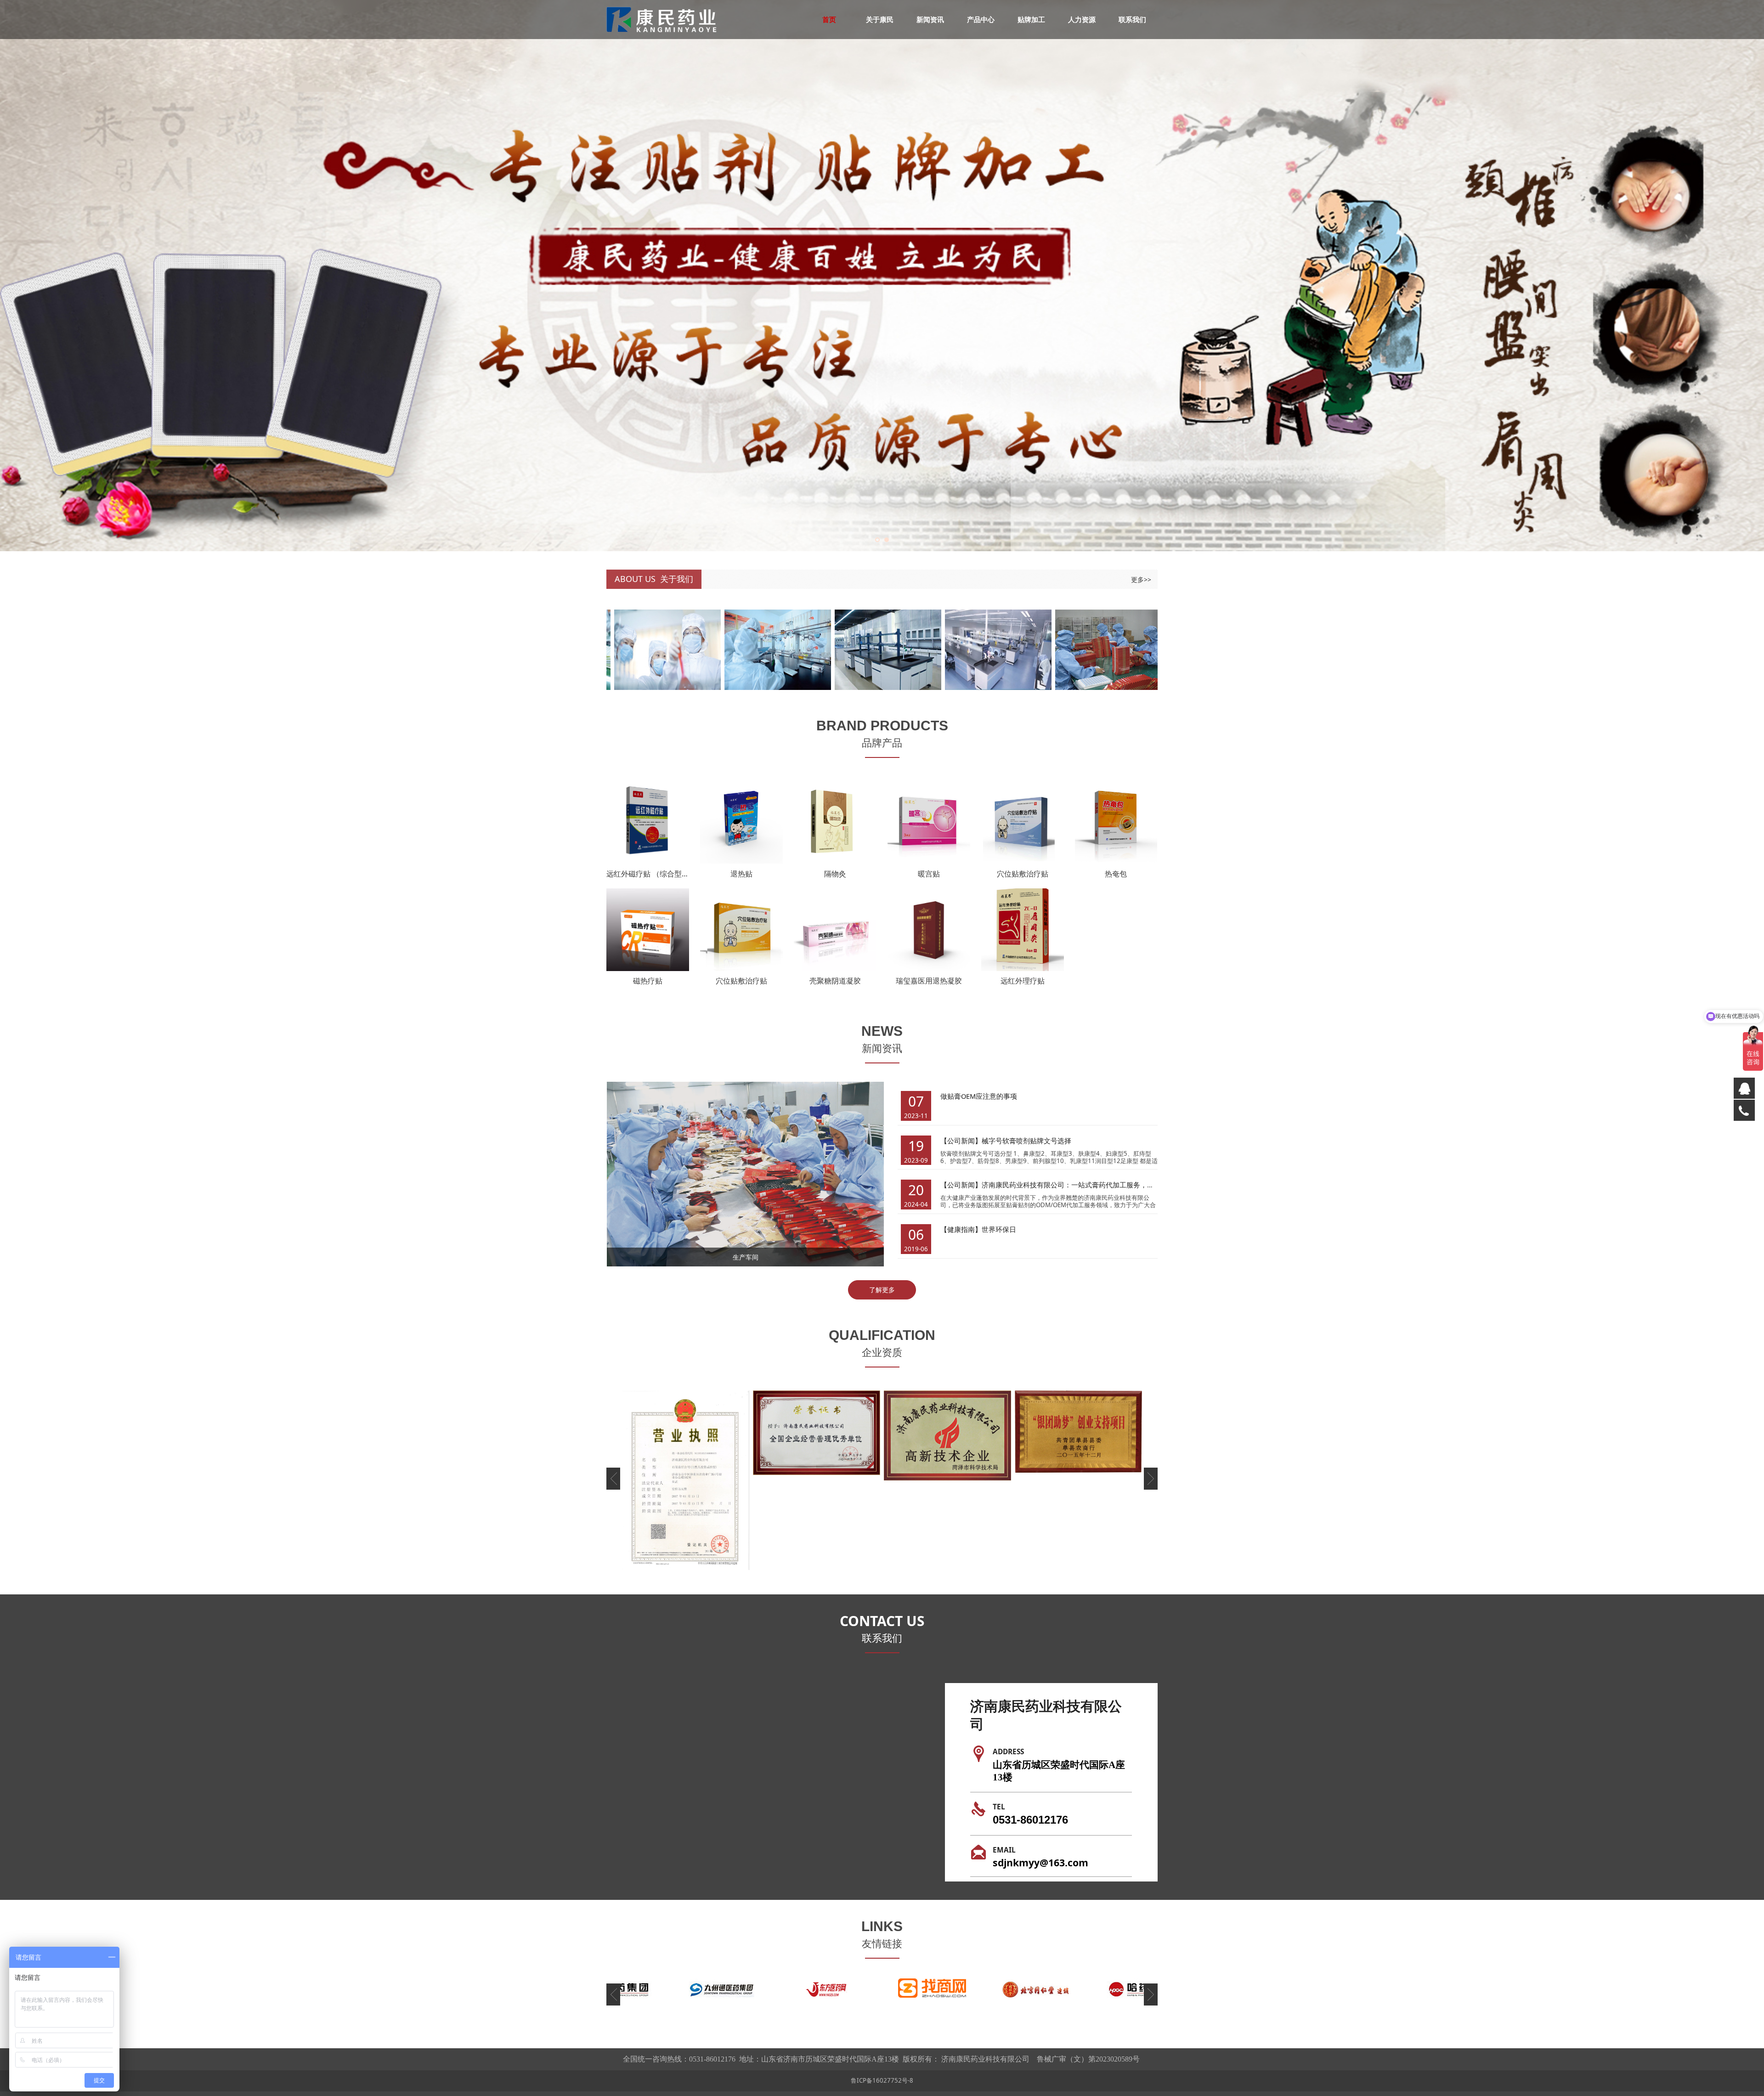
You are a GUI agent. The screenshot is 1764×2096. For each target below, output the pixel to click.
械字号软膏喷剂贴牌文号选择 (1026, 1141)
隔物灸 (835, 873)
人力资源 (1082, 19)
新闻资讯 (930, 19)
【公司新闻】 (961, 1141)
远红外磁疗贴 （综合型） (648, 873)
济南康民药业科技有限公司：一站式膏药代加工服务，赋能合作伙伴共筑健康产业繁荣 (1113, 1185)
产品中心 (981, 19)
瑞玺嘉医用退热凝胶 (929, 981)
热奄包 (1116, 873)
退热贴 (741, 873)
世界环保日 (999, 1229)
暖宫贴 (929, 873)
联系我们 (1132, 19)
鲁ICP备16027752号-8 (882, 2080)
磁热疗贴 (648, 981)
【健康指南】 (961, 1229)
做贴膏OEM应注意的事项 (979, 1096)
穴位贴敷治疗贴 (1023, 873)
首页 (829, 19)
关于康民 (880, 19)
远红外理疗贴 (1023, 981)
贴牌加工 (1031, 19)
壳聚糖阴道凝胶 (835, 981)
